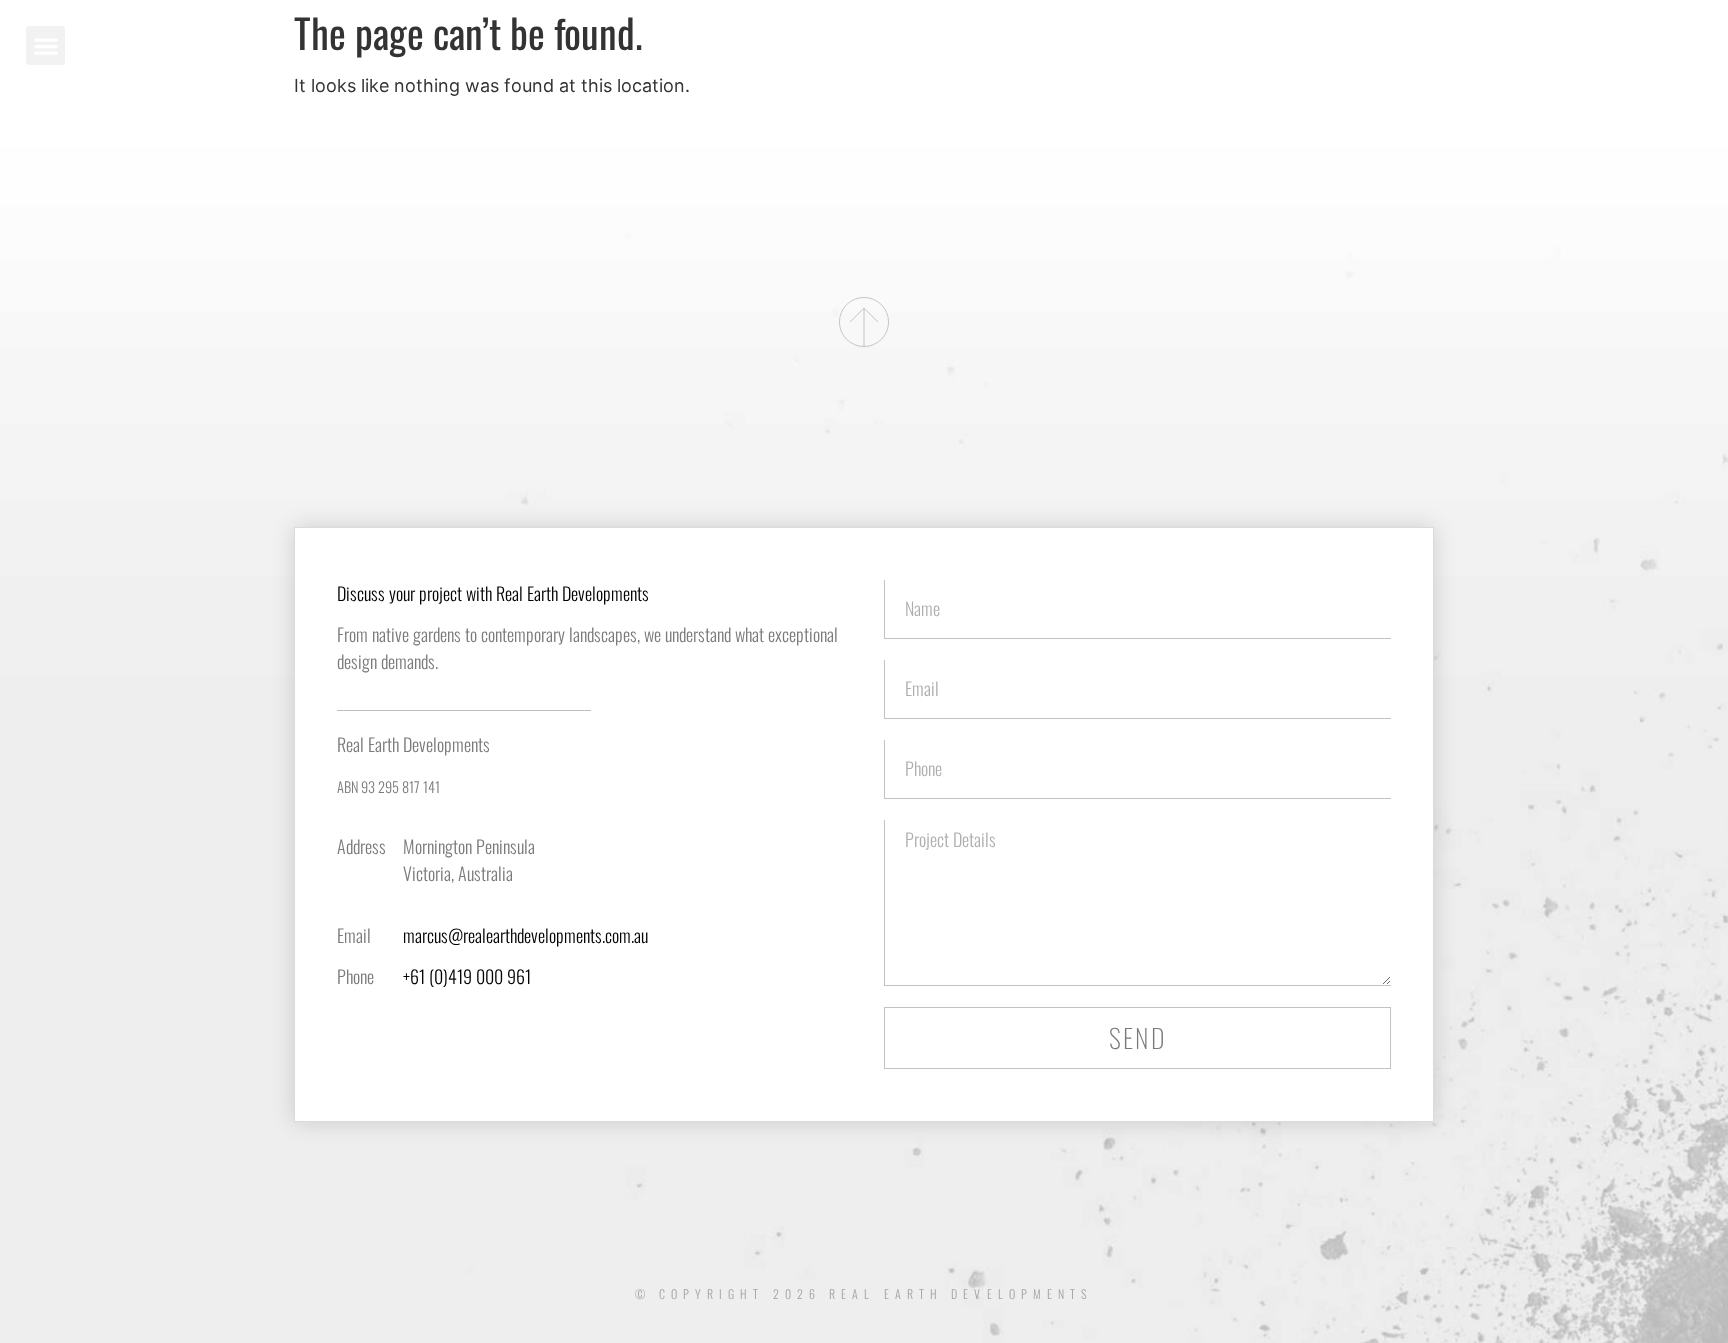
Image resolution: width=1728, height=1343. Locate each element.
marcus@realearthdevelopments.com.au (525, 935)
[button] (45, 45)
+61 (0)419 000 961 (467, 976)
